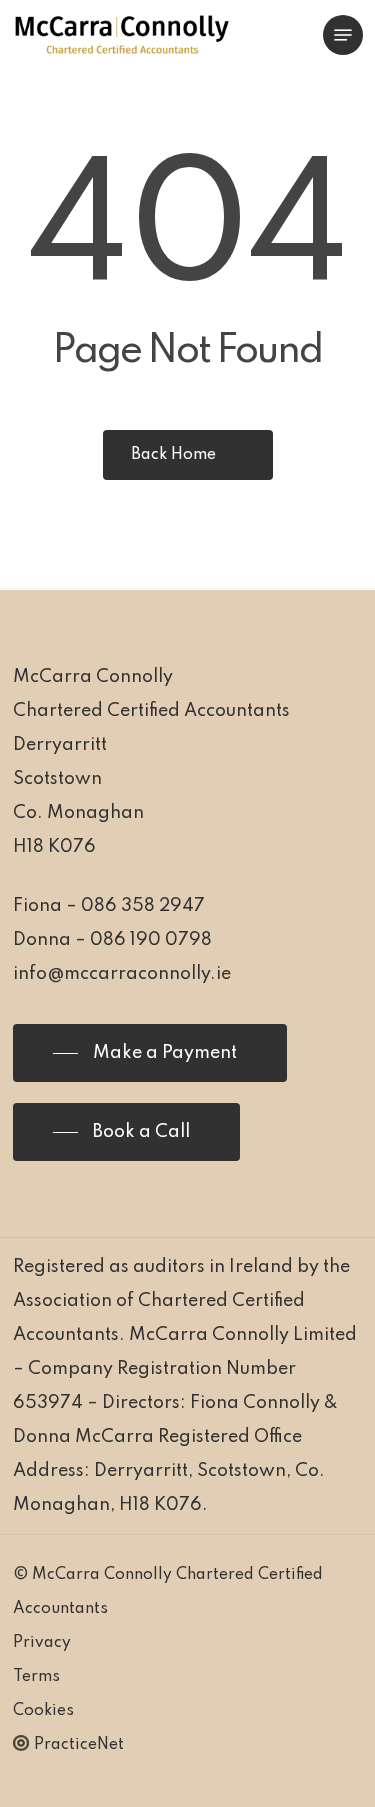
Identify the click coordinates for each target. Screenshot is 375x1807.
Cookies (43, 1711)
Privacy (42, 1643)
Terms (36, 1677)
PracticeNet (79, 1745)
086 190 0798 (151, 940)
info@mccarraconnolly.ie (122, 974)
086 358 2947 (143, 906)
